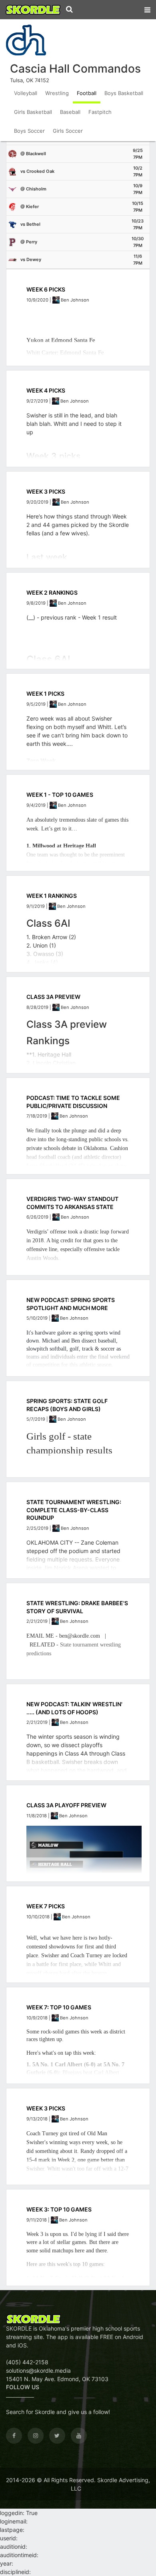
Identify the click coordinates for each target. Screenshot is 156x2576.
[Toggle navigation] (147, 8)
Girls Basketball (33, 112)
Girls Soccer (68, 131)
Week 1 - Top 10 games (60, 795)
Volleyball (26, 93)
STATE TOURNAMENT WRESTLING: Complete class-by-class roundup (74, 1510)
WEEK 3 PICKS (46, 491)
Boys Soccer (29, 131)
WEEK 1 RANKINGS (52, 896)
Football (87, 93)
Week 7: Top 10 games (59, 2007)
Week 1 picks (45, 694)
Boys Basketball (124, 93)
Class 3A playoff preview (66, 1805)
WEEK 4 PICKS (46, 390)
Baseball (70, 112)
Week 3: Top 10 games (59, 2209)
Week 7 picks (46, 1906)
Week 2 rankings (52, 592)
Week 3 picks (46, 2108)
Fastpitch (100, 112)
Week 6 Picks (46, 289)
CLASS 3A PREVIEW (53, 997)
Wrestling (57, 93)
